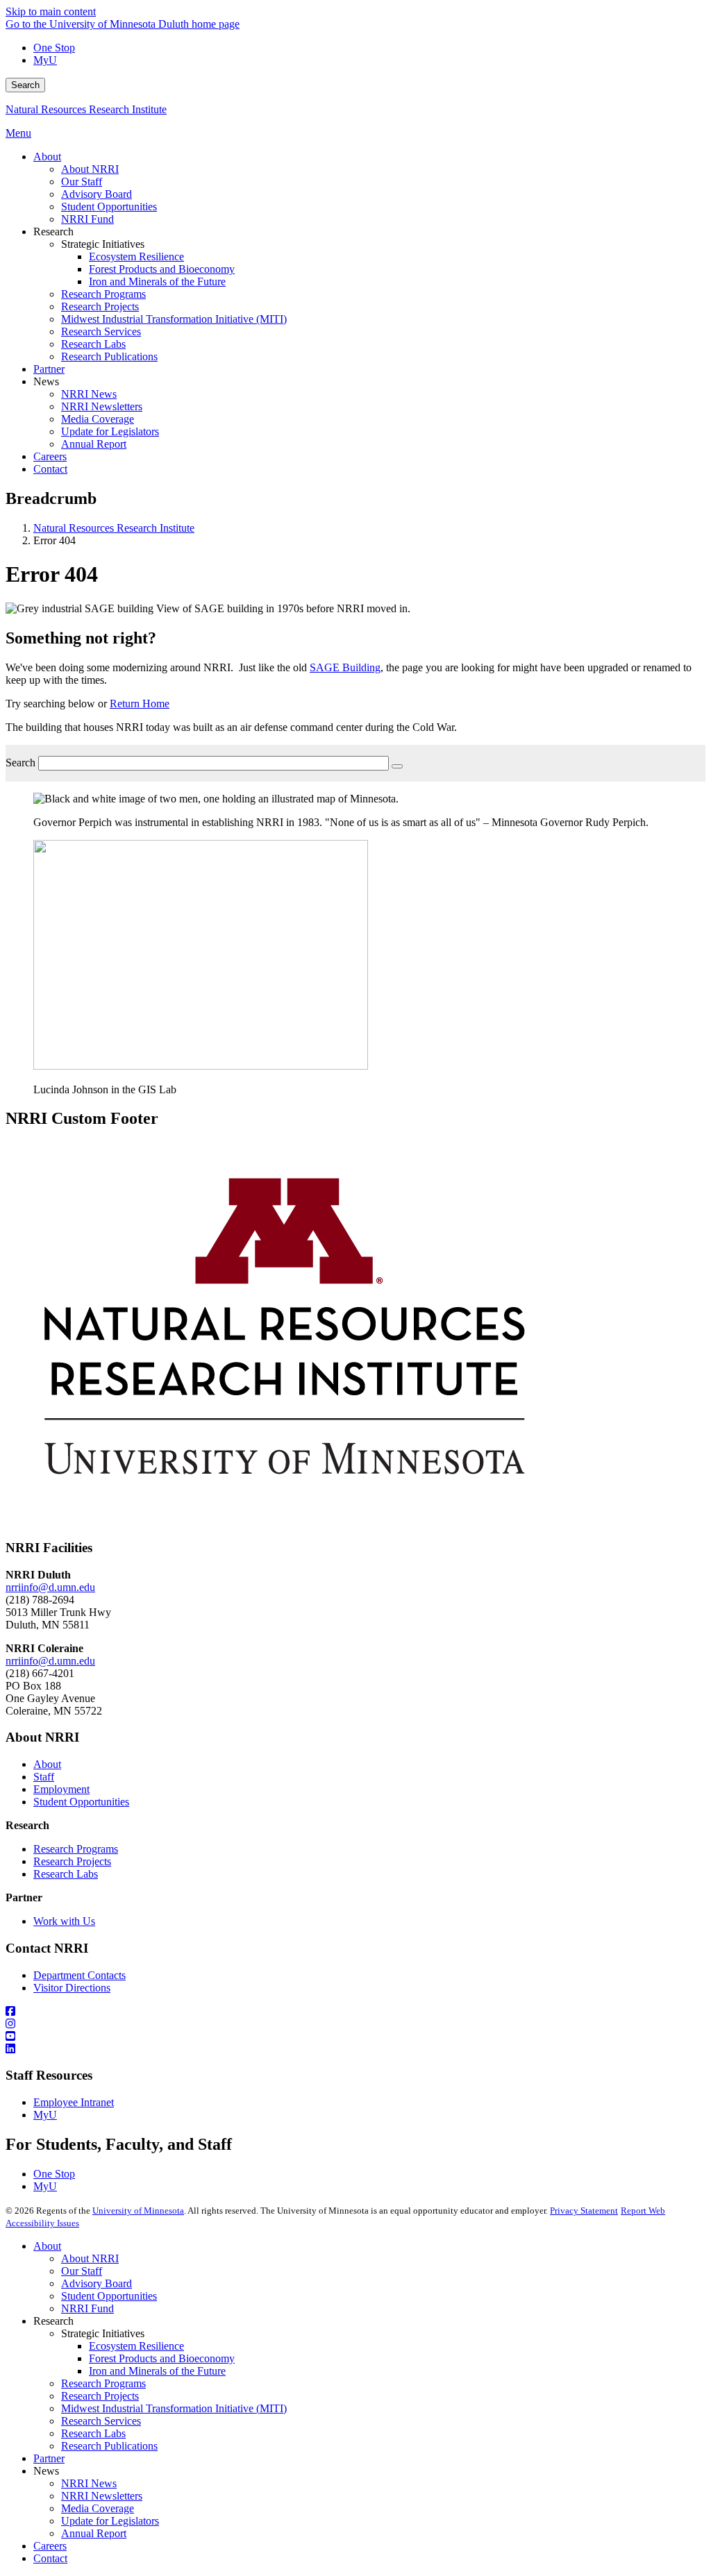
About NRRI (90, 2258)
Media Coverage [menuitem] (98, 419)
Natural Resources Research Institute (86, 109)
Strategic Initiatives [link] (103, 244)
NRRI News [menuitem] (89, 394)
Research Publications (109, 2446)
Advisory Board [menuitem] (97, 194)
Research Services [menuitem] (101, 331)
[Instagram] (355, 2024)
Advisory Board (97, 2283)
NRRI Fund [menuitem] (87, 219)
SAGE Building (345, 667)
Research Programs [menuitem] (103, 294)
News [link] (46, 381)
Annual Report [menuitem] (94, 444)
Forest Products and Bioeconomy (162, 2358)
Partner (49, 2458)
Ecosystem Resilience (136, 2346)
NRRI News (89, 2483)
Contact (50, 2558)
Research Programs (76, 1849)
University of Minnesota (138, 2211)
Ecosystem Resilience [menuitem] (136, 256)
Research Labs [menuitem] (93, 344)
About (47, 1764)
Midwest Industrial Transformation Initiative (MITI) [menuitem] (174, 319)
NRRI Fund (87, 2308)
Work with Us (64, 1921)
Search (25, 85)
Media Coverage (98, 2508)
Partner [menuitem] (49, 369)
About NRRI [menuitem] (90, 169)
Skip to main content (51, 11)
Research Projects (72, 1861)
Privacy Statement (584, 2211)
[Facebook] (355, 2012)
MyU (45, 60)
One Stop (54, 48)
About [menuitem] (47, 157)
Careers (50, 2546)
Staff (44, 1777)
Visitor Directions (72, 1988)
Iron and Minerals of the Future (157, 2371)
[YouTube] (355, 2037)
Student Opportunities (81, 1802)
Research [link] (53, 231)
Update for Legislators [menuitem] (110, 431)
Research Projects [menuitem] (100, 306)
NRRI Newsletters (102, 2496)
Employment (61, 1789)
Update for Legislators (110, 2521)
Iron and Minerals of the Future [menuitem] (157, 281)
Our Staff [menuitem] (82, 182)
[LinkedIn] (355, 2049)
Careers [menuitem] (50, 456)
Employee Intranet (74, 2102)
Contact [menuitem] (50, 469)
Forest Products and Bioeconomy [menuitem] (162, 269)
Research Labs (66, 1874)
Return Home (140, 704)
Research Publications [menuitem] (109, 356)
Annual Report (94, 2533)
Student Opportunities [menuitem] (109, 207)
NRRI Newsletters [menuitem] (102, 406)
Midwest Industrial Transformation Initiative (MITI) (174, 2408)
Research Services (101, 2421)
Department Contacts (80, 1975)
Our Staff (82, 2271)
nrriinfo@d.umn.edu (50, 1587)
